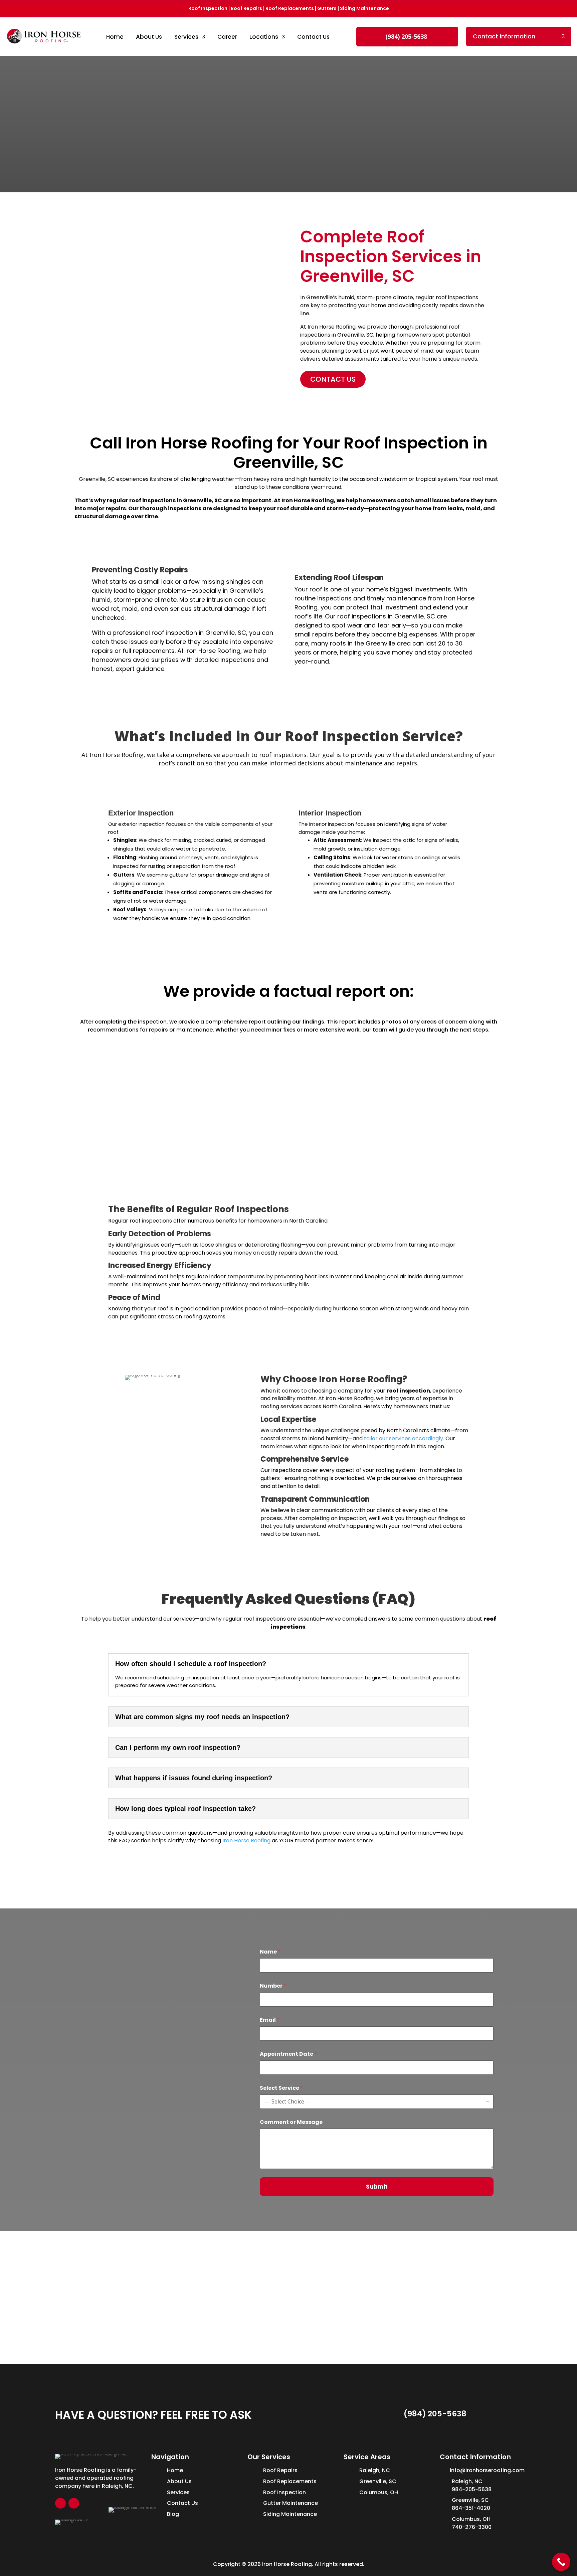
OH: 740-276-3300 (158, 2010)
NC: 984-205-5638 (158, 1965)
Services (186, 37)
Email (270, 2020)
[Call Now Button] (561, 2562)
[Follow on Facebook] (60, 2503)
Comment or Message (291, 2122)
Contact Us (313, 37)
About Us (149, 37)
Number (273, 1986)
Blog (173, 2514)
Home (115, 37)
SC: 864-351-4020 (158, 1988)
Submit (377, 2187)
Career (227, 37)
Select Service (281, 2088)
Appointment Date (288, 2054)
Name (270, 1952)
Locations (264, 37)
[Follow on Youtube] (74, 2503)
